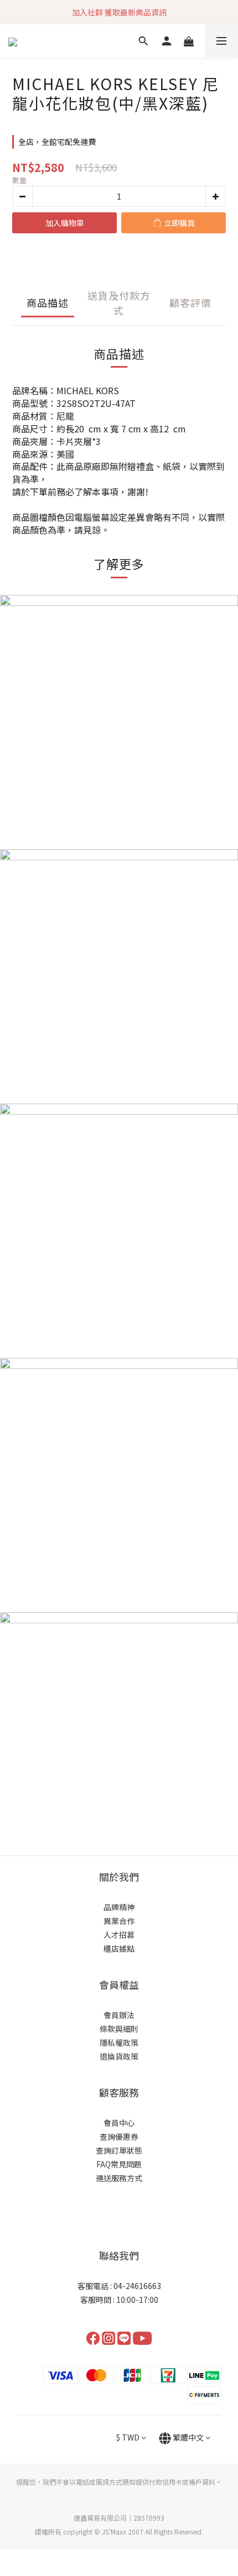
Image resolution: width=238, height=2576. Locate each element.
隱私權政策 (119, 2042)
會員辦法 (119, 2015)
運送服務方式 (119, 2178)
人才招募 (119, 1935)
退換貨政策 (119, 2056)
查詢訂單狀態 (119, 2150)
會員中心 (119, 2123)
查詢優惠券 (119, 2136)
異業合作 (119, 1921)
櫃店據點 (119, 1948)
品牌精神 (119, 1907)
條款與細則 (119, 2029)
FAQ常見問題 (119, 2164)
